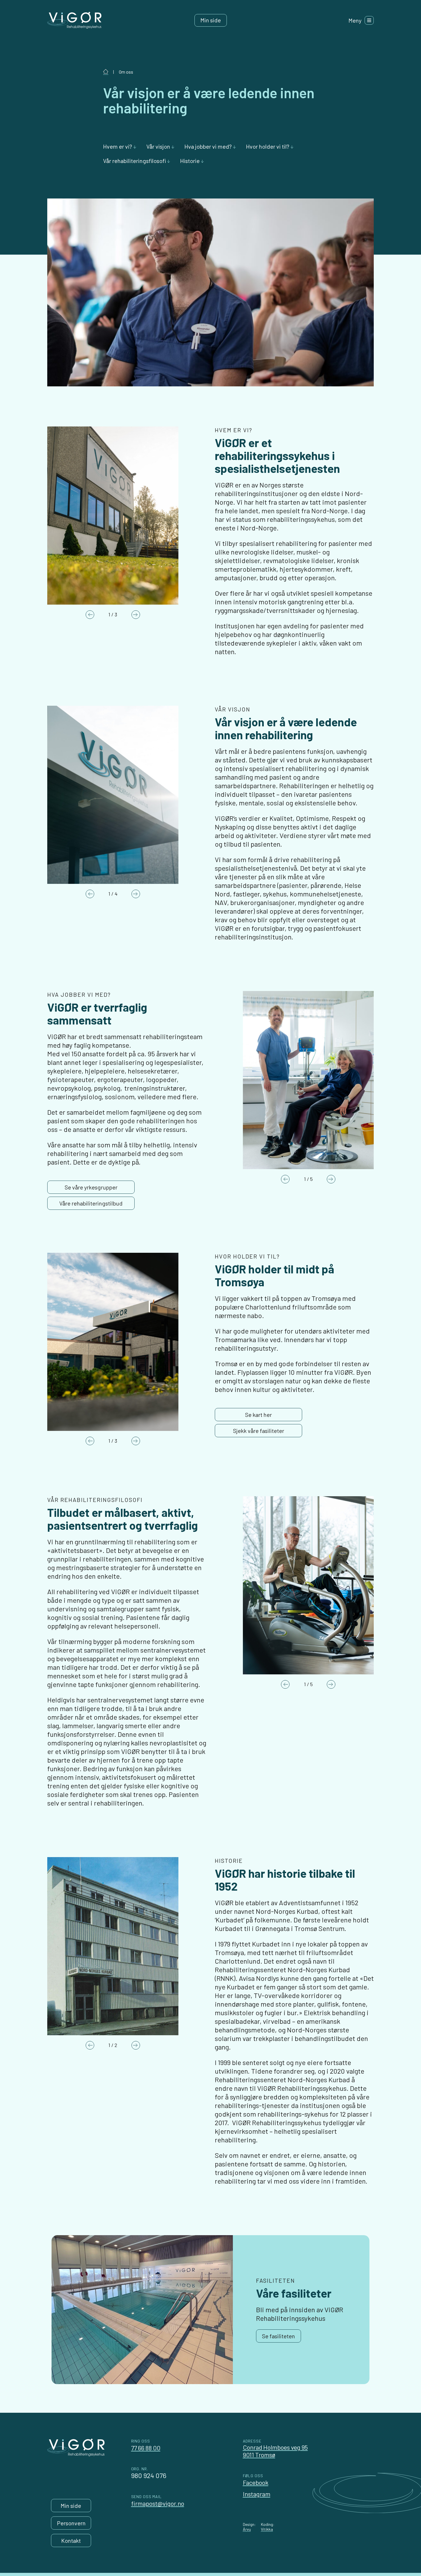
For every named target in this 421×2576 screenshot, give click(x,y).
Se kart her (258, 1415)
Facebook (256, 2482)
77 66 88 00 (146, 2448)
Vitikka (267, 2529)
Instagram (257, 2494)
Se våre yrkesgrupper (91, 1187)
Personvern (71, 2523)
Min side (211, 20)
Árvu (247, 2529)
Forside (106, 72)
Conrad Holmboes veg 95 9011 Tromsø (275, 2451)
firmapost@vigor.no (158, 2503)
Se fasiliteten (279, 2336)
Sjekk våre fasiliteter (259, 1431)
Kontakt (71, 2540)
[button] (120, 146)
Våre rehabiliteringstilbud (91, 1203)
